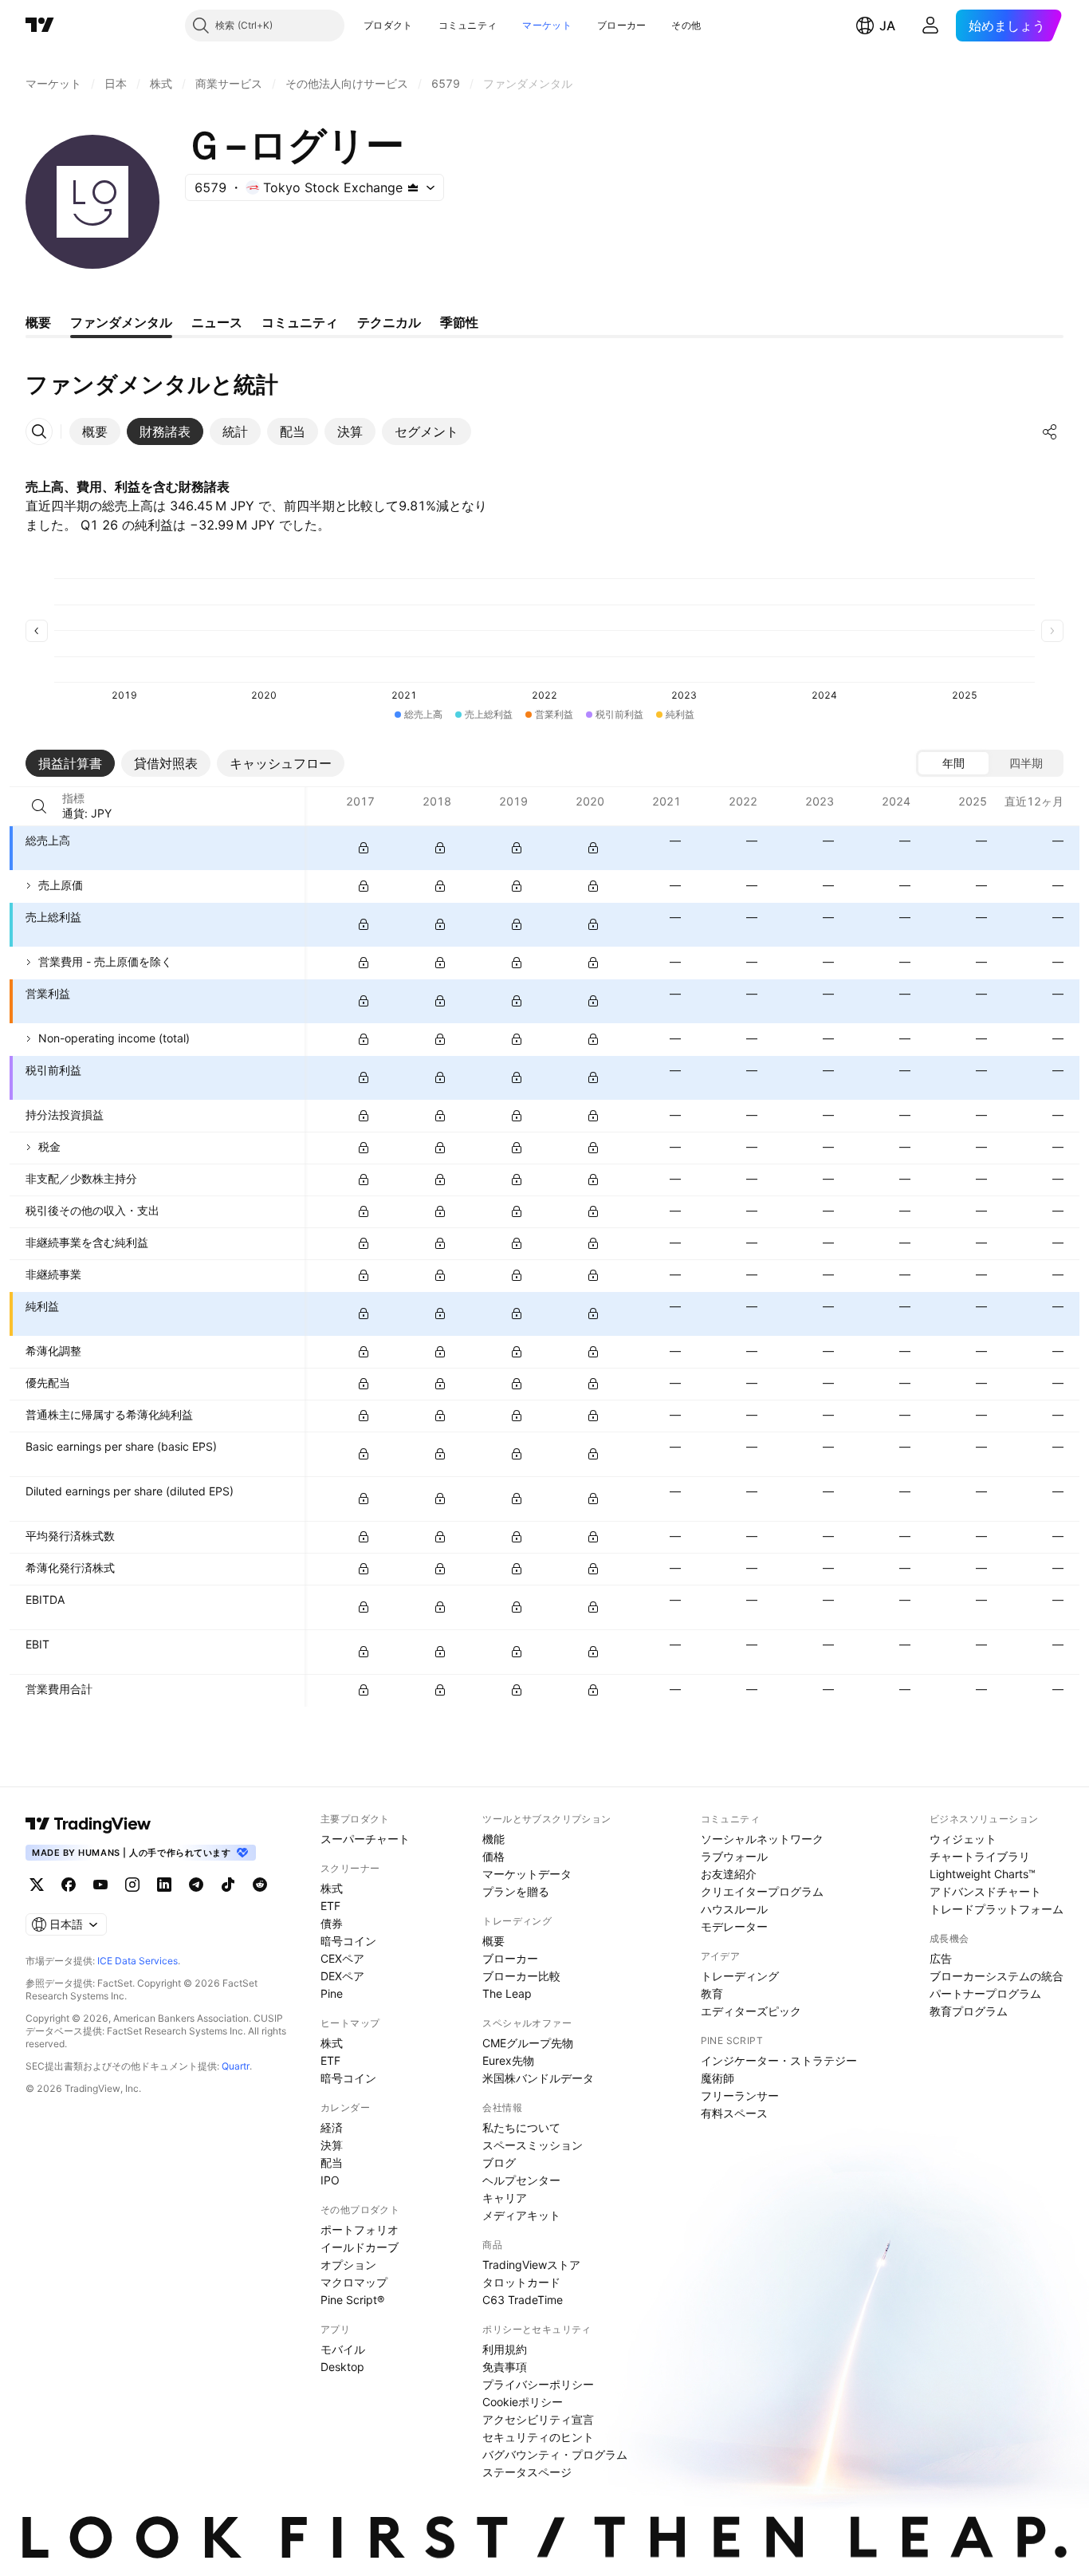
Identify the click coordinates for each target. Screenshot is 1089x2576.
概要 (493, 1941)
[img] (413, 187)
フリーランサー (740, 2095)
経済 (332, 2127)
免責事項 (505, 2367)
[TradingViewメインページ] (88, 1824)
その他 (686, 25)
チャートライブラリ (980, 1856)
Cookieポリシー (523, 2402)
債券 (332, 1923)
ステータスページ (527, 2472)
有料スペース (734, 2113)
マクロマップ (354, 2282)
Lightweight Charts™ (983, 1874)
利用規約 (505, 2349)
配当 (332, 2162)
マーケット (547, 25)
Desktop (342, 2367)
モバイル (343, 2349)
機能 (493, 1839)
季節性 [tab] (459, 322)
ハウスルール (734, 1909)
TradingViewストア (531, 2265)
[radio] (953, 763)
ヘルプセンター (521, 2180)
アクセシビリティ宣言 (538, 2419)
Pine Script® (352, 2300)
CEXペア (342, 1958)
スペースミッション (533, 2145)
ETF (330, 1906)
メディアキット (521, 2215)
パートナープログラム (985, 1993)
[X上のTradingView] (37, 1885)
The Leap (507, 1993)
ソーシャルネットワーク (762, 1839)
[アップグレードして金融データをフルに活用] (364, 848)
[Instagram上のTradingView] (132, 1885)
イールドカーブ (360, 2247)
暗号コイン (348, 1941)
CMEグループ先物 (528, 2043)
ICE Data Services (138, 1961)
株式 (332, 1888)
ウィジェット (963, 1839)
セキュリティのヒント (538, 2437)
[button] (425, 26)
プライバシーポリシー (538, 2384)
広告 (941, 1958)
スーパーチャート (365, 1839)
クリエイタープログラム (762, 1891)
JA (887, 26)
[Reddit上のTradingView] (260, 1885)
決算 (332, 2145)
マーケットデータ (527, 1874)
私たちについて (521, 2127)
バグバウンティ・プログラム (555, 2454)
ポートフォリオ (360, 2229)
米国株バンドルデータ (538, 2078)
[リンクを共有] (1050, 431)
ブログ (499, 2162)
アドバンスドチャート (985, 1891)
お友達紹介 (729, 1874)
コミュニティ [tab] (300, 322)
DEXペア (342, 1976)
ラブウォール (734, 1856)
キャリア (505, 2198)
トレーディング (740, 1976)
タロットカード (521, 2282)
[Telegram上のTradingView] (196, 1885)
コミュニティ (468, 25)
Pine (332, 1993)
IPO (330, 2180)
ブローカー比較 (521, 1976)
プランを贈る (516, 1891)
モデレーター (734, 1926)
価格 (493, 1856)
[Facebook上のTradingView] (69, 1885)
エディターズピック (751, 2011)
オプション (348, 2265)
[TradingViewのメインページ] (40, 26)
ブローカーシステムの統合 (997, 1976)
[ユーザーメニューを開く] (930, 26)
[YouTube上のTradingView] (100, 1885)
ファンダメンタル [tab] (121, 322)
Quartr (236, 2066)
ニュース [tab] (217, 322)
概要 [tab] (38, 322)
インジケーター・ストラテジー (779, 2060)
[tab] (95, 431)
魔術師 (717, 2078)
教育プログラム (969, 2011)
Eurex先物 (508, 2060)
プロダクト (388, 25)
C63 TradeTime (523, 2300)
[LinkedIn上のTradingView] (164, 1885)
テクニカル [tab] (389, 322)
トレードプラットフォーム (997, 1909)
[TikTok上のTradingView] (228, 1885)
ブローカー (622, 25)
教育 (712, 1993)
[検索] (39, 806)
